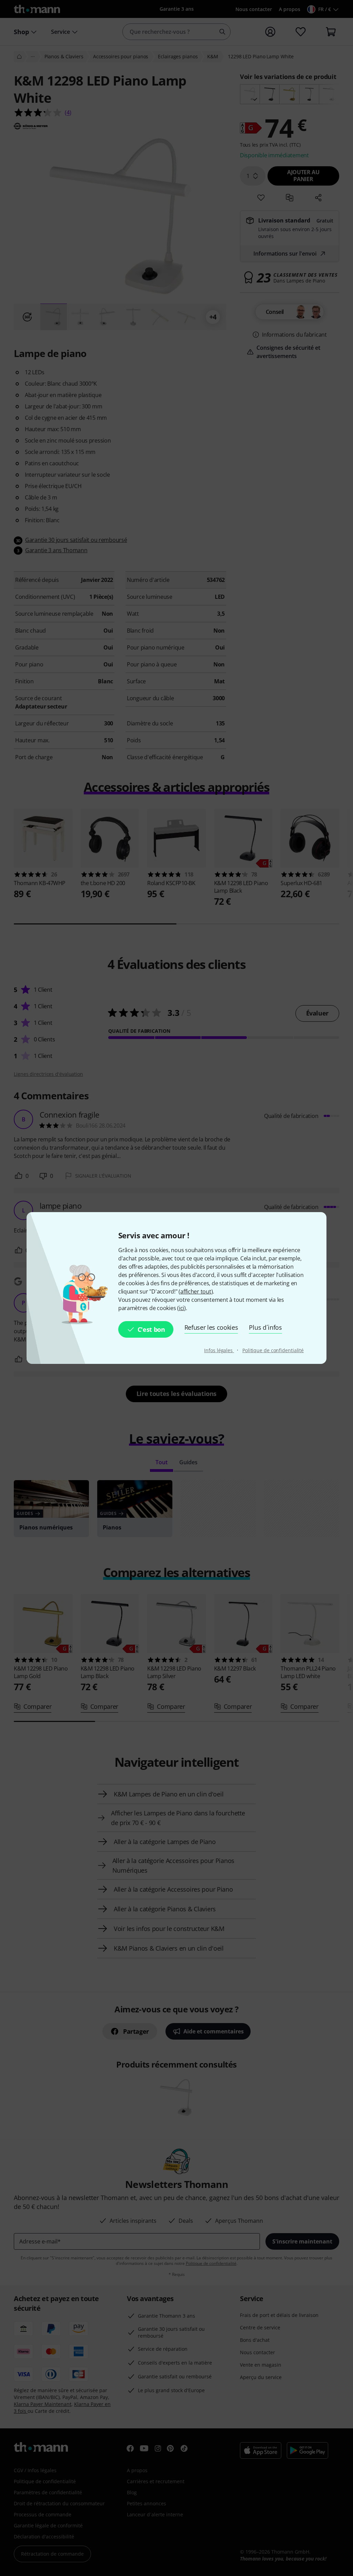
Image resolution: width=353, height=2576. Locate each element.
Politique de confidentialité (273, 1350)
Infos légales (219, 1350)
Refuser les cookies (211, 1327)
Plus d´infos (265, 1327)
